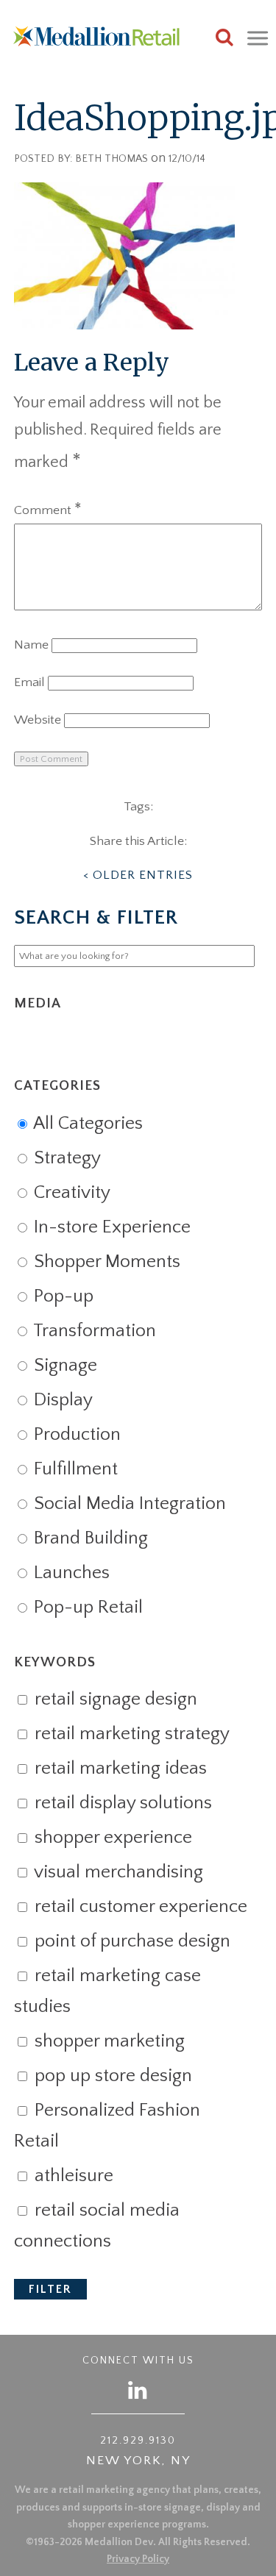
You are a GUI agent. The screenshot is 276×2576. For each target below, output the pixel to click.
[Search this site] (224, 39)
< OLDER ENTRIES (138, 875)
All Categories (86, 1124)
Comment (48, 510)
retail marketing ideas (118, 1769)
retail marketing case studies (107, 1991)
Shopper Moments (105, 1262)
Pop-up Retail (86, 1608)
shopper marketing (107, 2041)
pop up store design (111, 2076)
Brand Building (89, 1538)
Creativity (70, 1193)
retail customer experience (139, 1907)
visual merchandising (117, 1872)
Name (31, 645)
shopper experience (111, 1838)
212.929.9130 (138, 2441)
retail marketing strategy (130, 1734)
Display (61, 1400)
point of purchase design (130, 1941)
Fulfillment (74, 1469)
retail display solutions (121, 1803)
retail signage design (114, 1699)
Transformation (93, 1331)
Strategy (65, 1158)
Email (29, 682)
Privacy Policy (138, 2559)
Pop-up (61, 1296)
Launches (70, 1573)
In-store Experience (110, 1227)
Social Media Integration (128, 1504)
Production (75, 1435)
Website (38, 720)
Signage (63, 1366)
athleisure (72, 2176)
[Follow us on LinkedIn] (138, 2390)
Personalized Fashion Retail (107, 2126)
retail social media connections (97, 2226)
